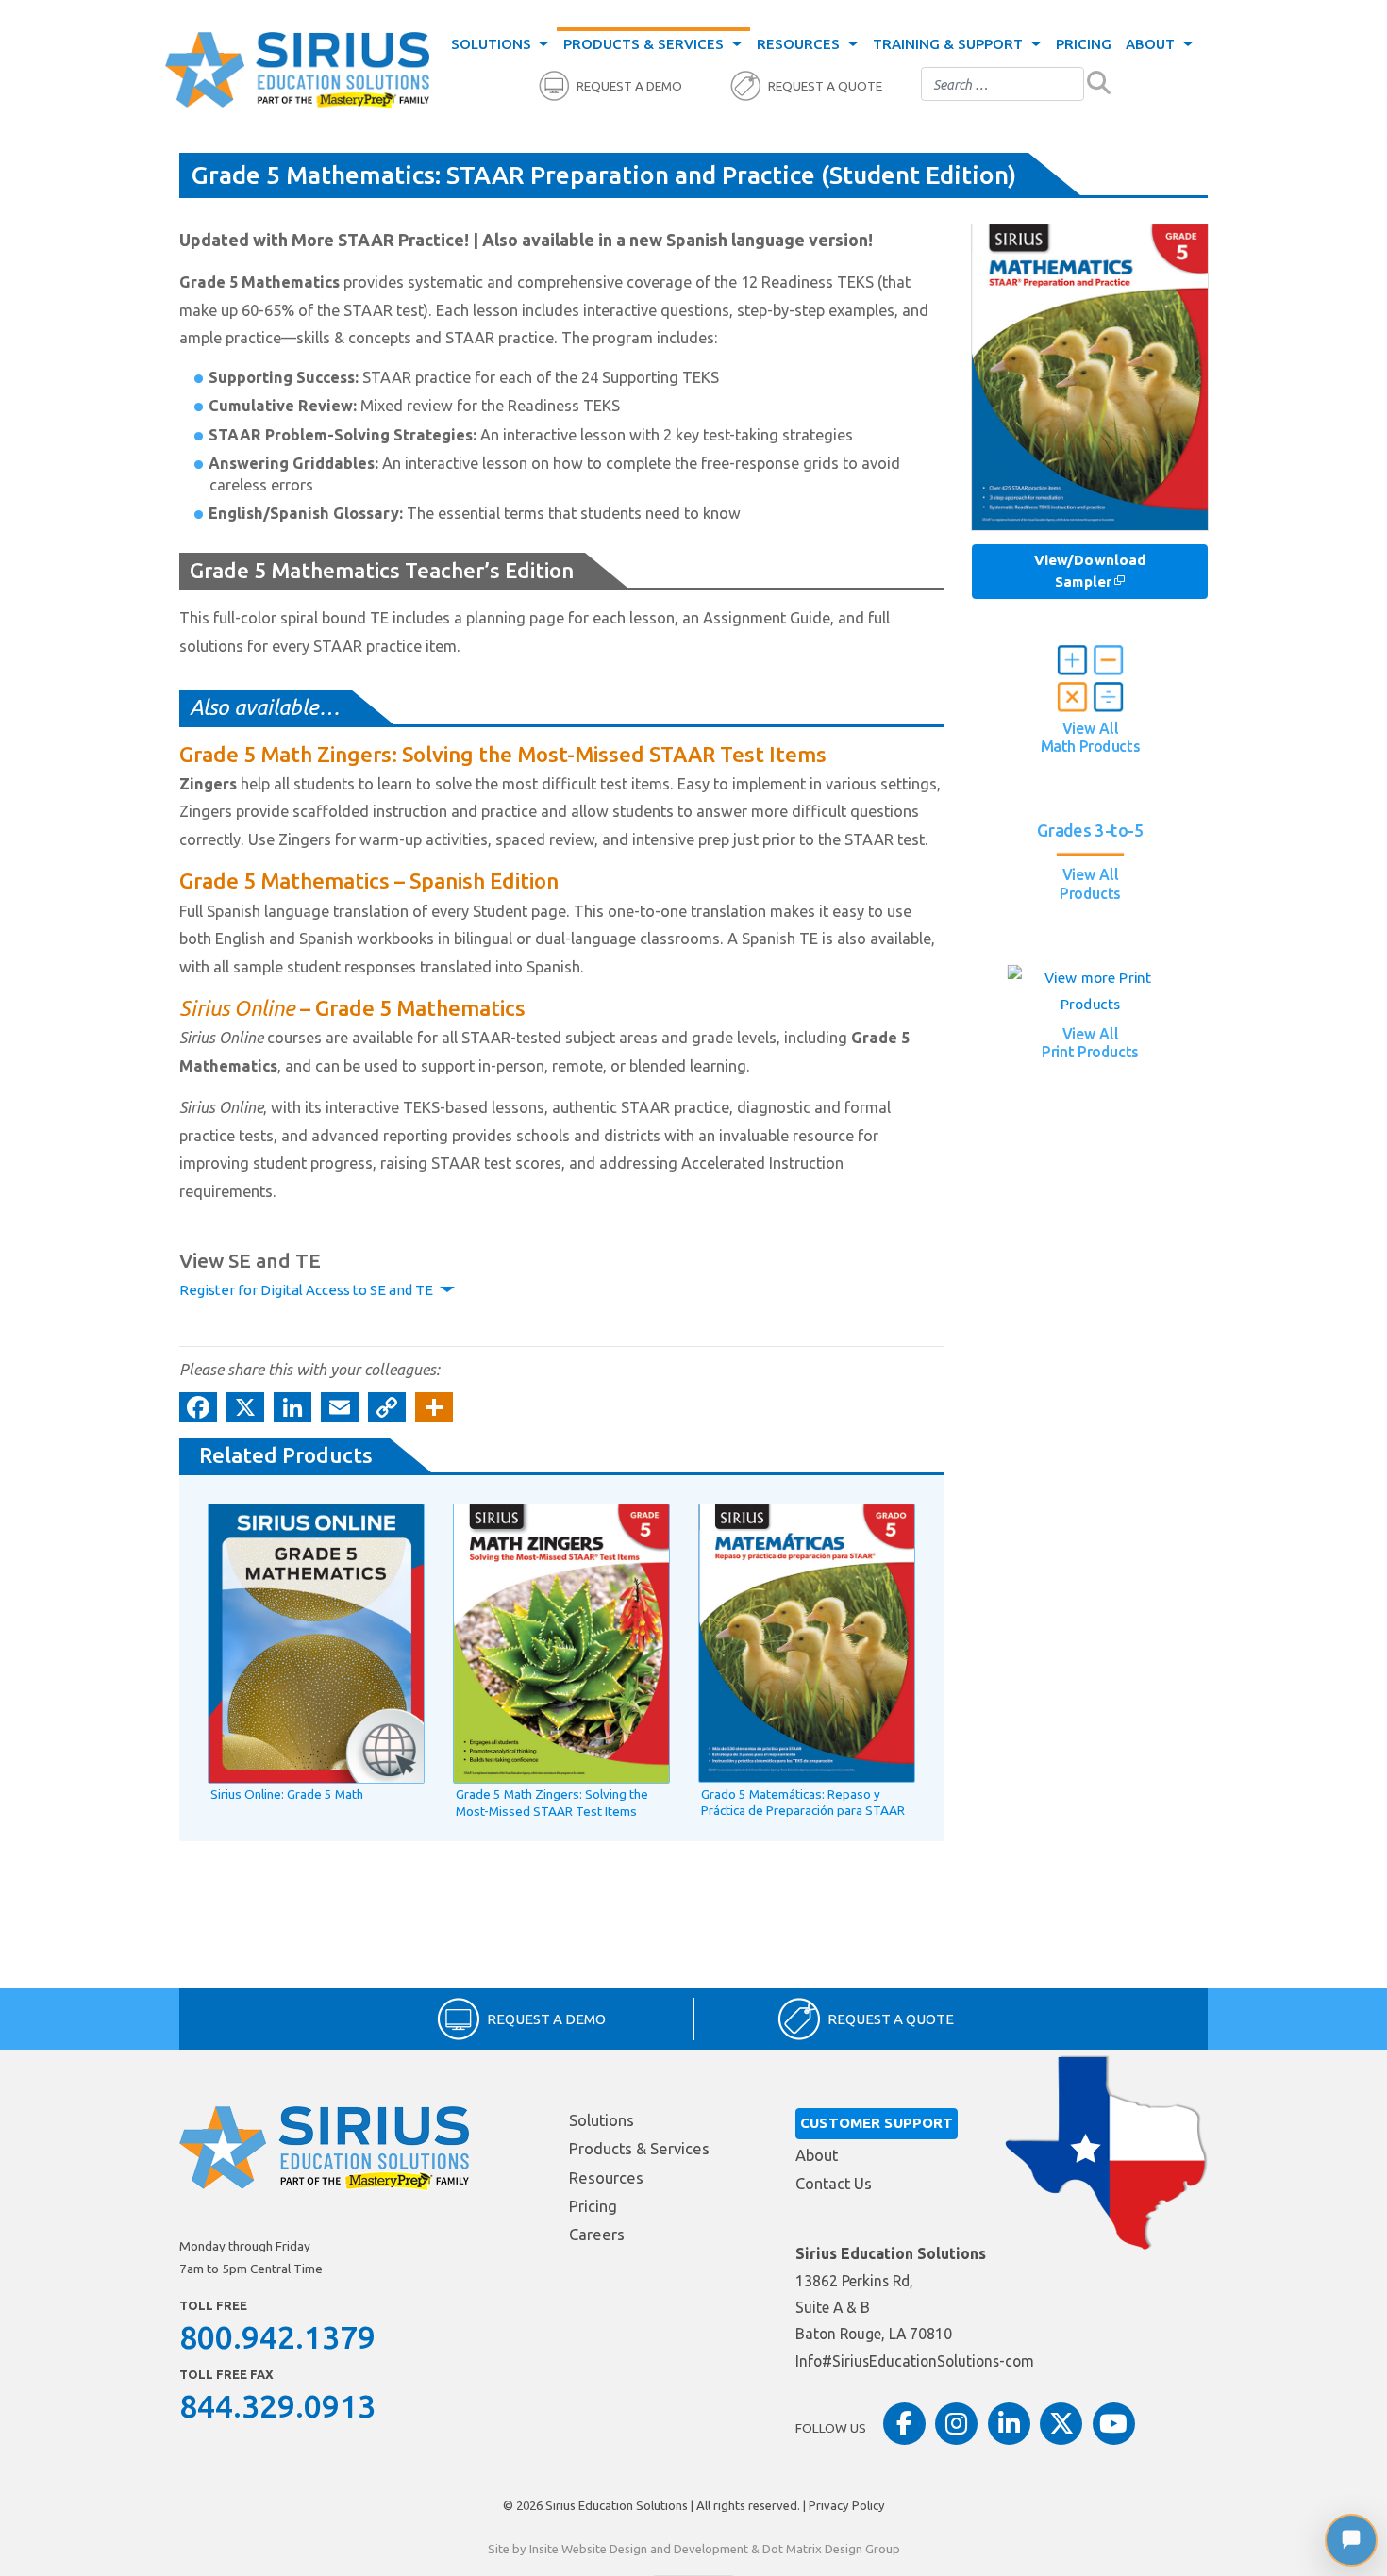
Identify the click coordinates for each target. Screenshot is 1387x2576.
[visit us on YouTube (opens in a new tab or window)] (1114, 2424)
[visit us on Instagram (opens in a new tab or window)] (956, 2424)
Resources (800, 44)
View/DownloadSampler (1090, 571)
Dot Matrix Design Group (831, 2549)
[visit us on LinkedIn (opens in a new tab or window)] (1009, 2424)
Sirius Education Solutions (617, 2505)
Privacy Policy (847, 2505)
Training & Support (950, 44)
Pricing (1084, 44)
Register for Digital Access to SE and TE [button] (308, 1290)
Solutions (493, 44)
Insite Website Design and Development (639, 2549)
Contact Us (834, 2184)
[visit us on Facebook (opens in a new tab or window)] (904, 2424)
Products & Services (645, 44)
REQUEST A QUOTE (825, 86)
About (1152, 44)
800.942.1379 (277, 2336)
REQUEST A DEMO (629, 86)
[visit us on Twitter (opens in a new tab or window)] (1061, 2424)
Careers (597, 2235)
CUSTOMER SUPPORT (877, 2123)
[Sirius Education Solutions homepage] (297, 71)
